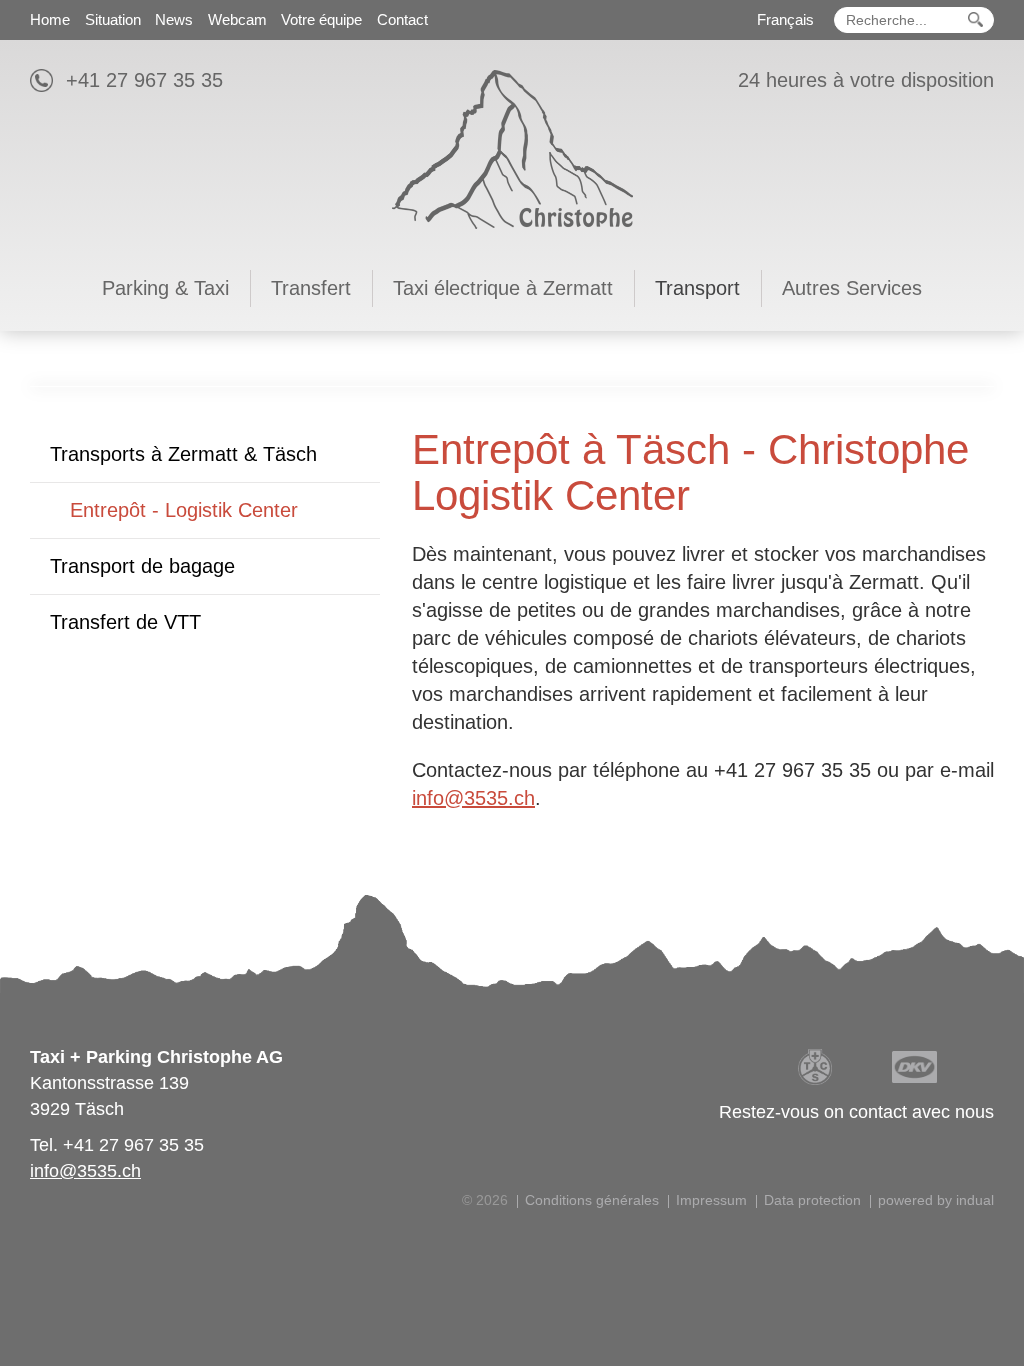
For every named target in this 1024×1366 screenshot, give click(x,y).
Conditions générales (592, 1200)
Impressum (711, 1200)
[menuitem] (50, 18)
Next (970, 386)
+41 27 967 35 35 (144, 80)
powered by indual (936, 1200)
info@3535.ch (473, 798)
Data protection (812, 1200)
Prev (54, 386)
